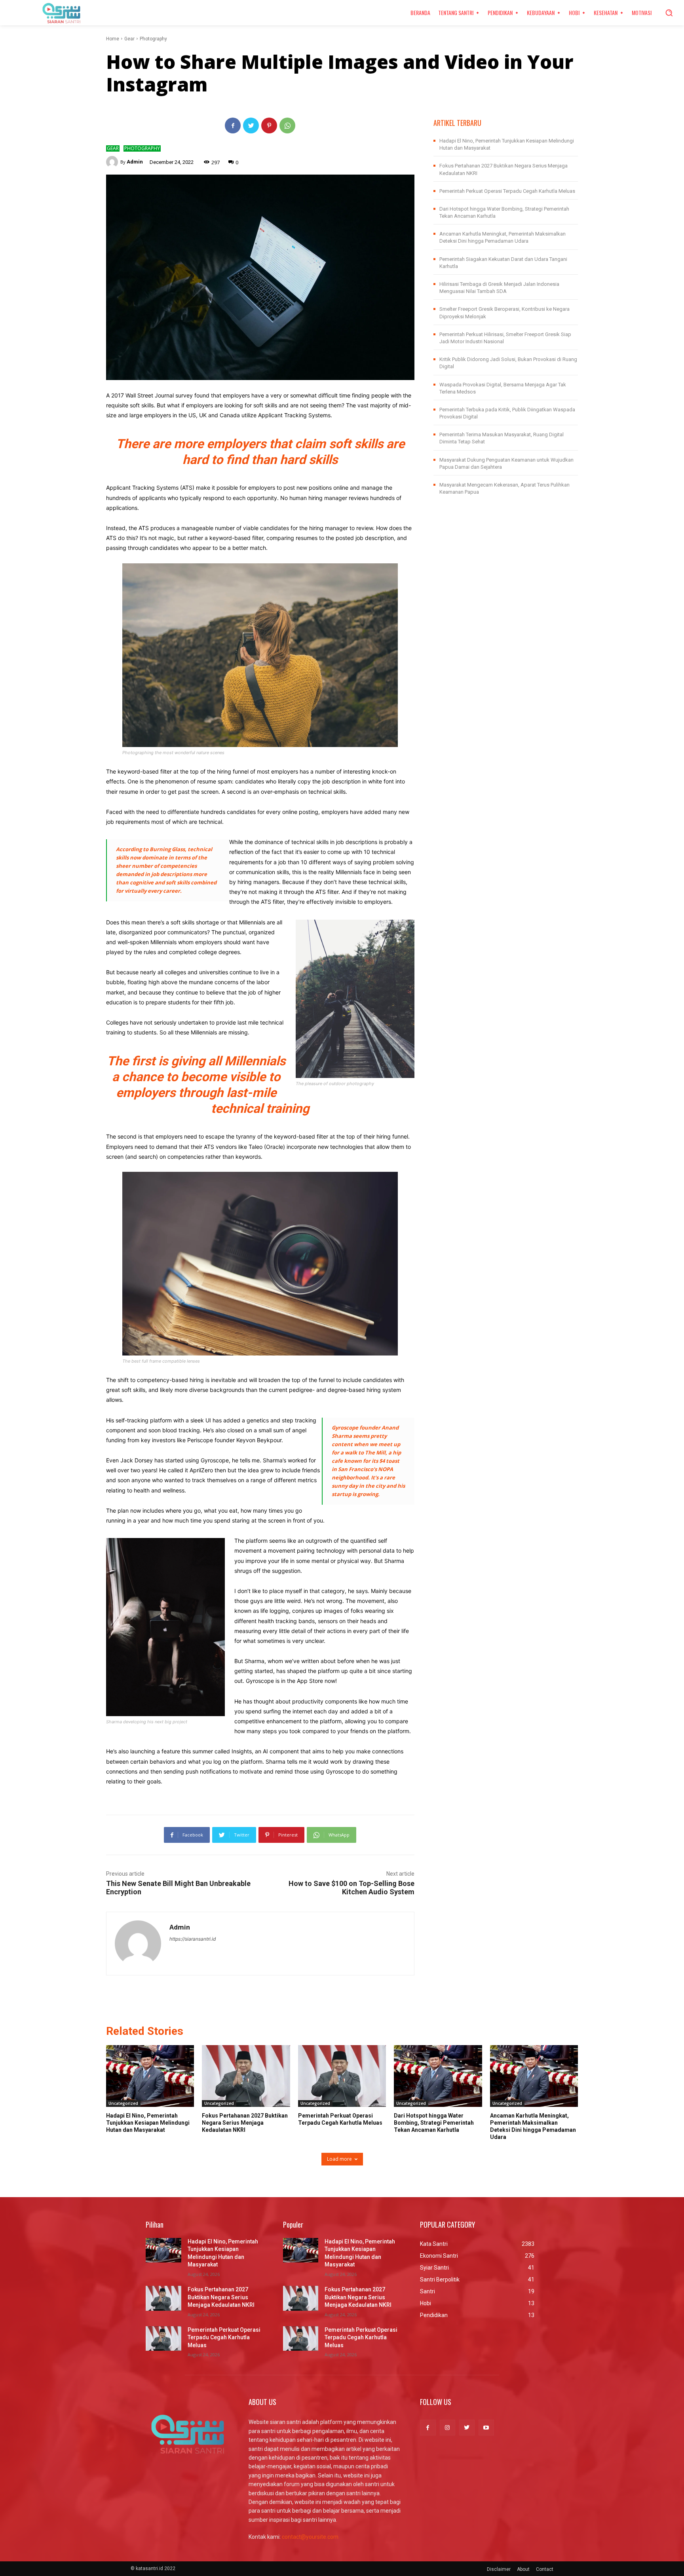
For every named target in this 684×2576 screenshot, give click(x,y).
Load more (339, 2159)
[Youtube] (486, 2427)
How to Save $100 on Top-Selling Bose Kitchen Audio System (351, 1888)
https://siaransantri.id (193, 1939)
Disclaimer (499, 2569)
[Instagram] (447, 2427)
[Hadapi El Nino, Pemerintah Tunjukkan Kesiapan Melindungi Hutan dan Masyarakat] (150, 2076)
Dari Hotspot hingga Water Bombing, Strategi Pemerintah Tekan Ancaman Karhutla (434, 2123)
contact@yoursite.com (310, 2537)
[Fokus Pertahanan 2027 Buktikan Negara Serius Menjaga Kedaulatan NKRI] (246, 2076)
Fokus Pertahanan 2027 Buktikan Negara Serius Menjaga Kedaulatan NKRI (245, 2123)
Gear (129, 39)
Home (113, 39)
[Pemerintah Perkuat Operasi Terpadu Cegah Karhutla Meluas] (342, 2076)
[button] (669, 13)
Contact (545, 2569)
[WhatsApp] (287, 125)
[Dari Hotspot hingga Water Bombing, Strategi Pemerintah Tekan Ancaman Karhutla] (438, 2076)
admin (135, 162)
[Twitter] (251, 125)
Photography (153, 39)
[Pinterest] (269, 125)
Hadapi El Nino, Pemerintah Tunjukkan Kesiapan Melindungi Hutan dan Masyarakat (148, 2123)
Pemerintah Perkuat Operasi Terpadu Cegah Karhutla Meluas (507, 191)
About (523, 2569)
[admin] (113, 162)
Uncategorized (123, 2103)
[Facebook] (233, 125)
